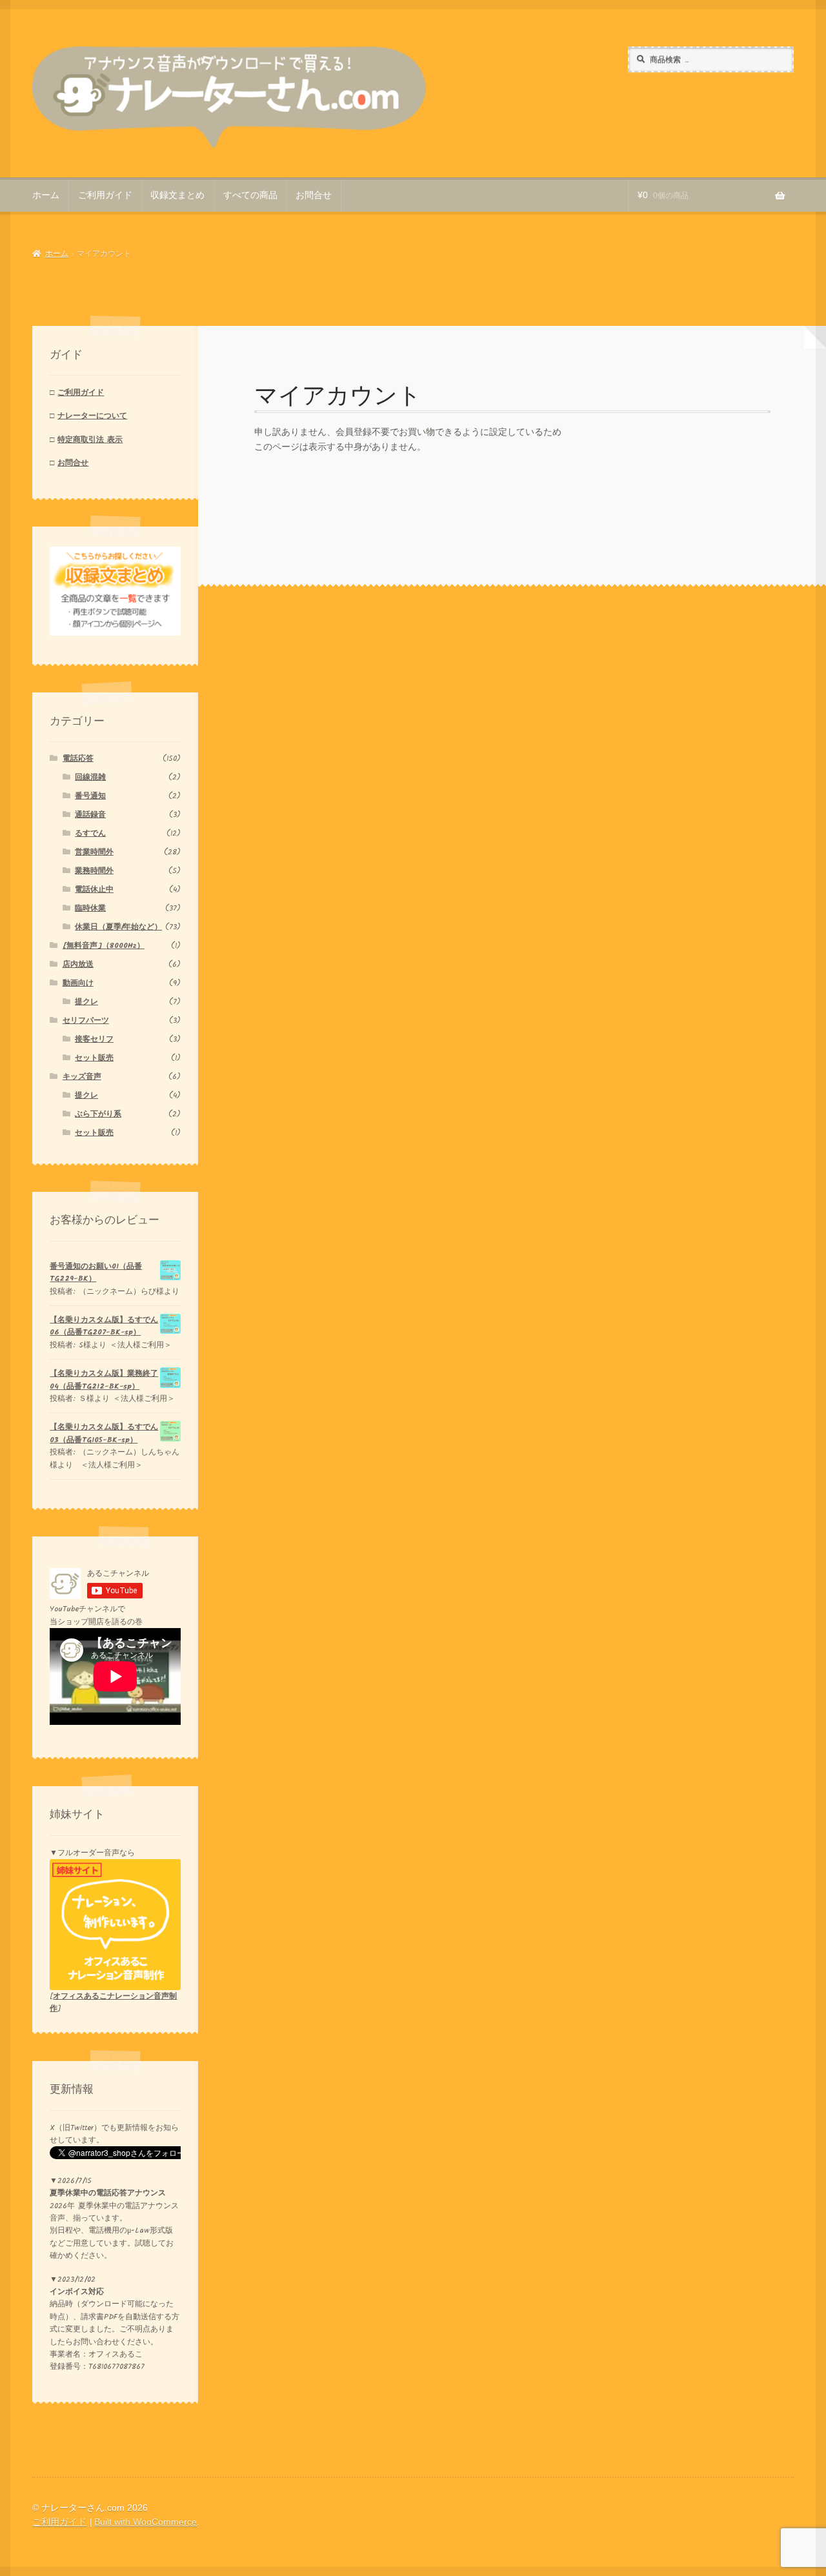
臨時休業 (90, 908)
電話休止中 (94, 890)
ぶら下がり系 (98, 1114)
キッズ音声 (82, 1077)
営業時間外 (94, 852)
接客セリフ (94, 1039)
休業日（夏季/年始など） (118, 927)
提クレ (86, 1002)
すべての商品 (250, 195)
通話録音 (90, 815)
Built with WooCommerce (146, 2522)
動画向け (78, 983)
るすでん (90, 833)
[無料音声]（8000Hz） (104, 946)
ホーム (46, 195)
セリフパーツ (86, 1021)
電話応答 (78, 759)
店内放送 (78, 964)
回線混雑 (90, 777)
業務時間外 (94, 871)
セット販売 (94, 1058)
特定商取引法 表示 (90, 440)
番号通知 (90, 796)
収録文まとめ (177, 195)
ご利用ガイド (105, 195)
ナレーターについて (92, 416)
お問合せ (314, 195)
